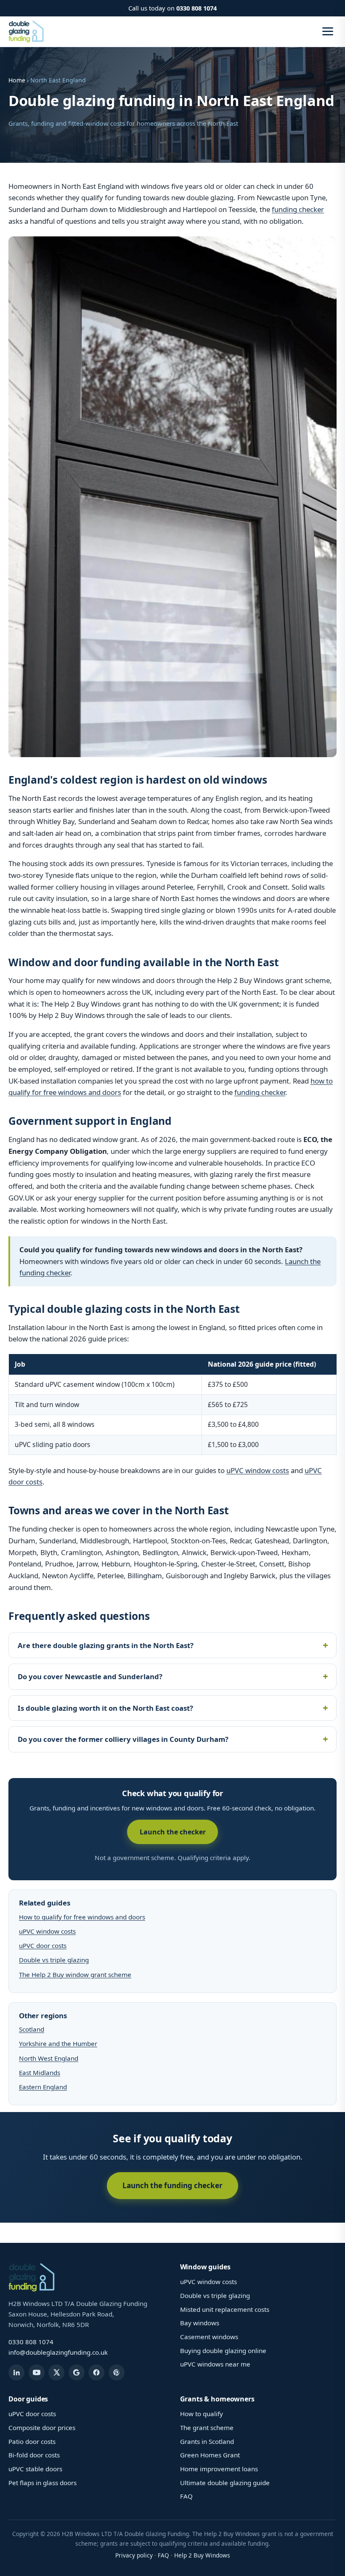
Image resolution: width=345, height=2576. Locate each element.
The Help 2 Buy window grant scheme (75, 1974)
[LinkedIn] (16, 2372)
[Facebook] (96, 2372)
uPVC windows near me (215, 2364)
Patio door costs (32, 2441)
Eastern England (43, 2087)
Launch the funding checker (172, 2185)
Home (17, 80)
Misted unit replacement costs (225, 2309)
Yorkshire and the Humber (58, 2043)
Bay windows (200, 2323)
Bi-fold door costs (34, 2455)
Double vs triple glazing (54, 1960)
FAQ (186, 2496)
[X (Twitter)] (56, 2372)
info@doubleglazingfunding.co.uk (58, 2352)
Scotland (32, 2029)
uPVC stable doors (35, 2469)
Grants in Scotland (207, 2441)
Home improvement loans (219, 2469)
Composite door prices (42, 2428)
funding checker (298, 209)
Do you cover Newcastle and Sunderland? (90, 1676)
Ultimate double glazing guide (225, 2483)
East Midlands (40, 2072)
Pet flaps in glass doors (42, 2483)
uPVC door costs (43, 1945)
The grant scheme (207, 2428)
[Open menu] (328, 31)
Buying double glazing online (223, 2351)
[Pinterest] (117, 2372)
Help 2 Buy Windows (202, 2555)
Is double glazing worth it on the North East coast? (105, 1708)
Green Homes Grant (210, 2455)
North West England (49, 2058)
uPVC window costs (258, 1470)
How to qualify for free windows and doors (82, 1917)
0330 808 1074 (196, 8)
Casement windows (209, 2337)
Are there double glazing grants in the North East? (106, 1645)
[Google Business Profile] (77, 2372)
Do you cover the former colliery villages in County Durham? (123, 1739)
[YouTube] (37, 2372)
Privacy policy (134, 2555)
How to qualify (202, 2414)
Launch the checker (173, 1832)
